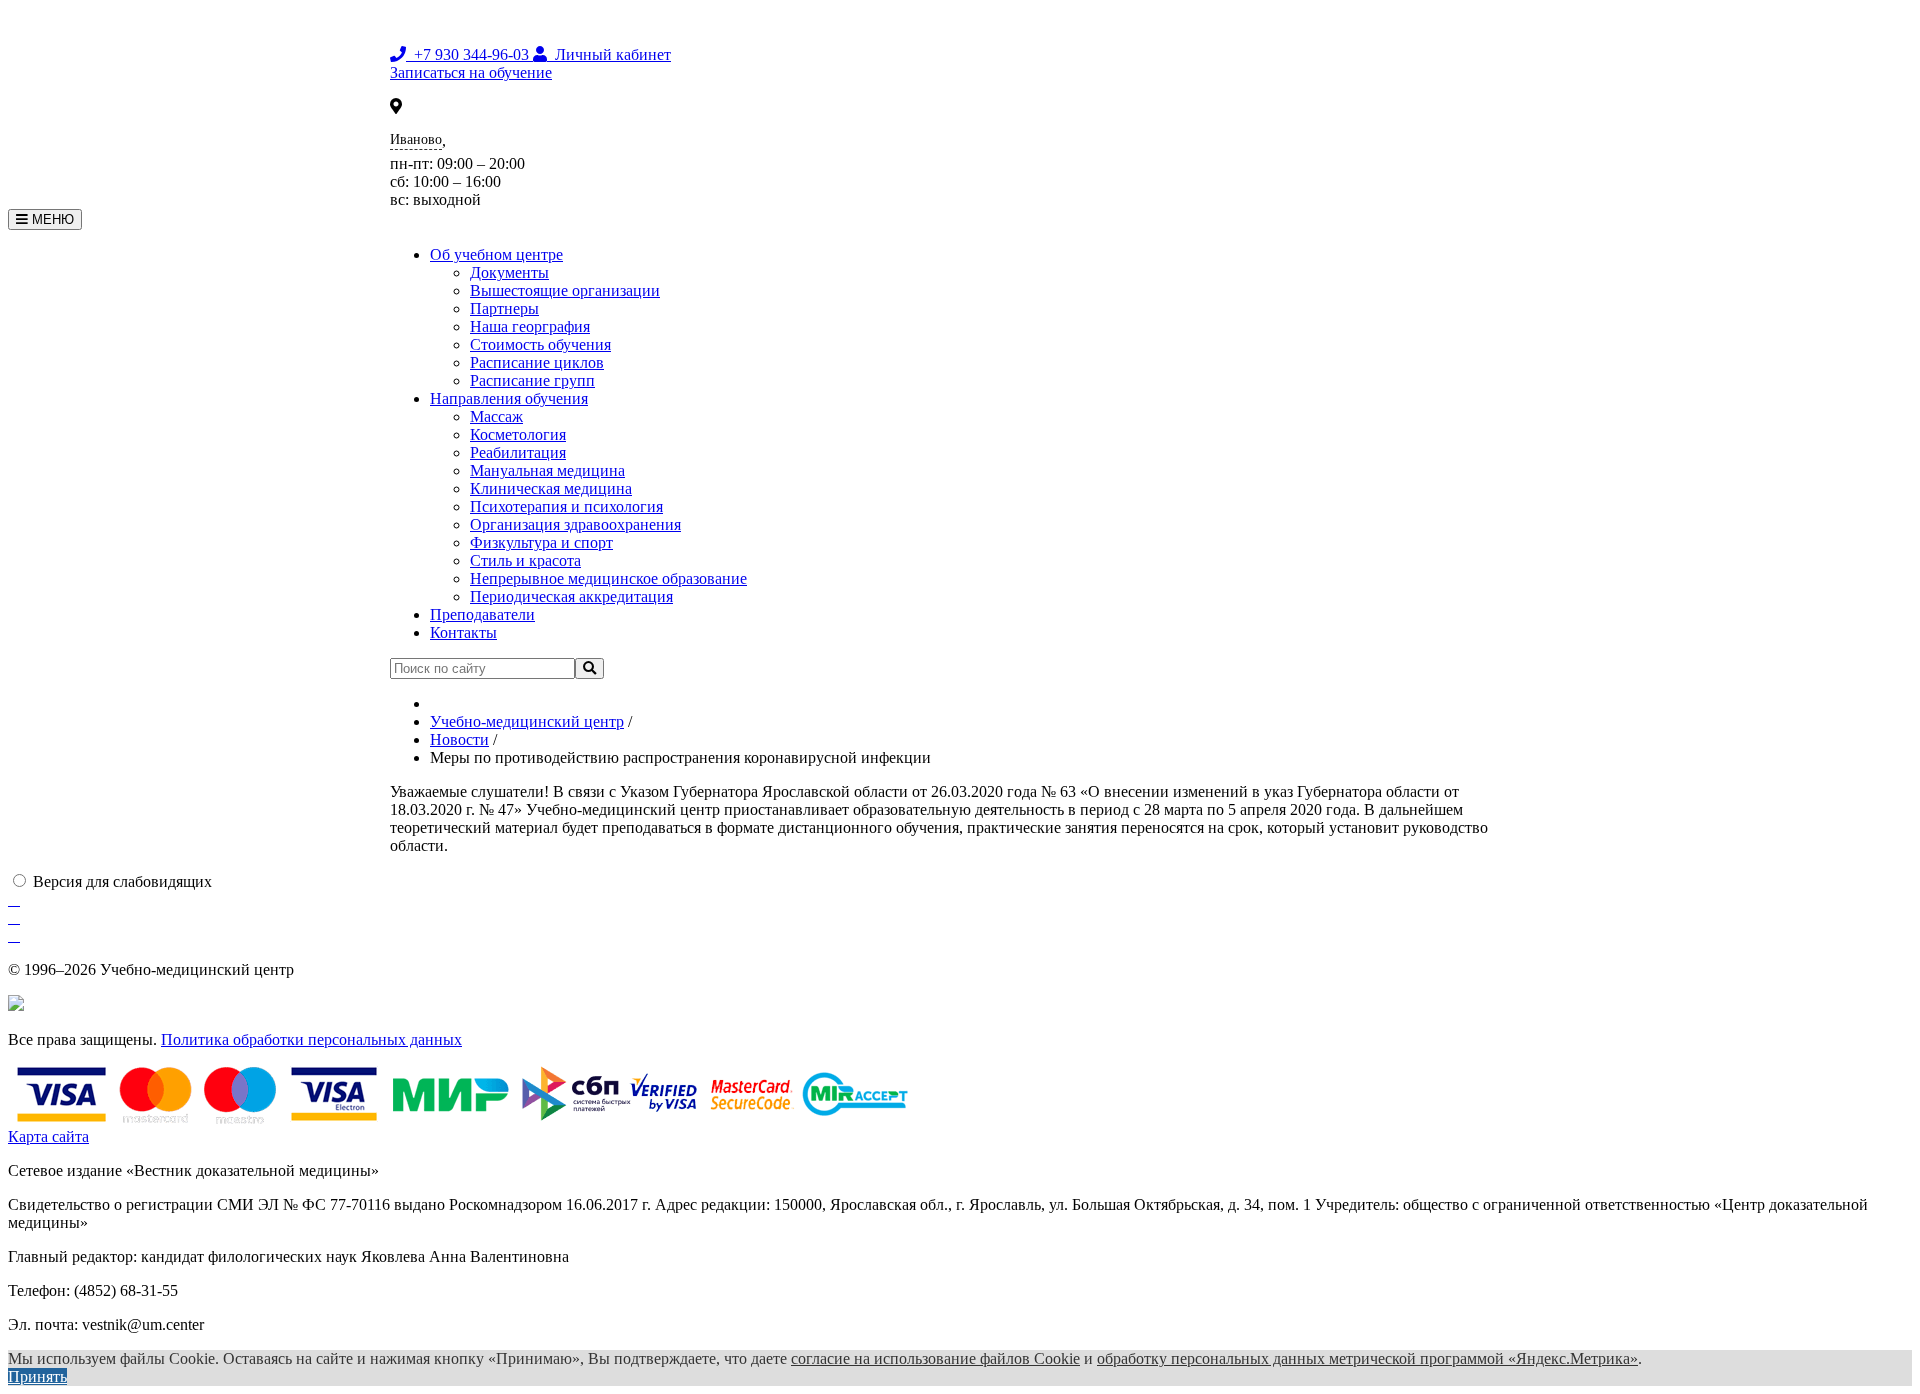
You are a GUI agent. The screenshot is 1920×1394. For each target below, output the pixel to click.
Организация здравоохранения (575, 524)
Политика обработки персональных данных (311, 1039)
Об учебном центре (496, 254)
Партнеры (504, 308)
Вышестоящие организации (565, 290)
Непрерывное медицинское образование (608, 578)
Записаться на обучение (471, 72)
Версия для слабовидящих (122, 881)
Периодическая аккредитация (571, 596)
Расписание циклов (537, 362)
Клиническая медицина (551, 488)
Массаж (496, 416)
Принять (37, 1376)
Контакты (463, 632)
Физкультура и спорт (541, 542)
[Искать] (589, 668)
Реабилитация (518, 452)
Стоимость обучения (540, 344)
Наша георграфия (530, 326)
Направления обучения (509, 398)
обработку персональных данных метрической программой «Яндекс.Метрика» (1367, 1358)
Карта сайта (48, 1136)
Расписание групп (532, 380)
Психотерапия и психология (566, 506)
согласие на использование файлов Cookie (935, 1358)
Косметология (518, 434)
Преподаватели (482, 614)
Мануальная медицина (547, 470)
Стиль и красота (525, 560)
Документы (509, 272)
